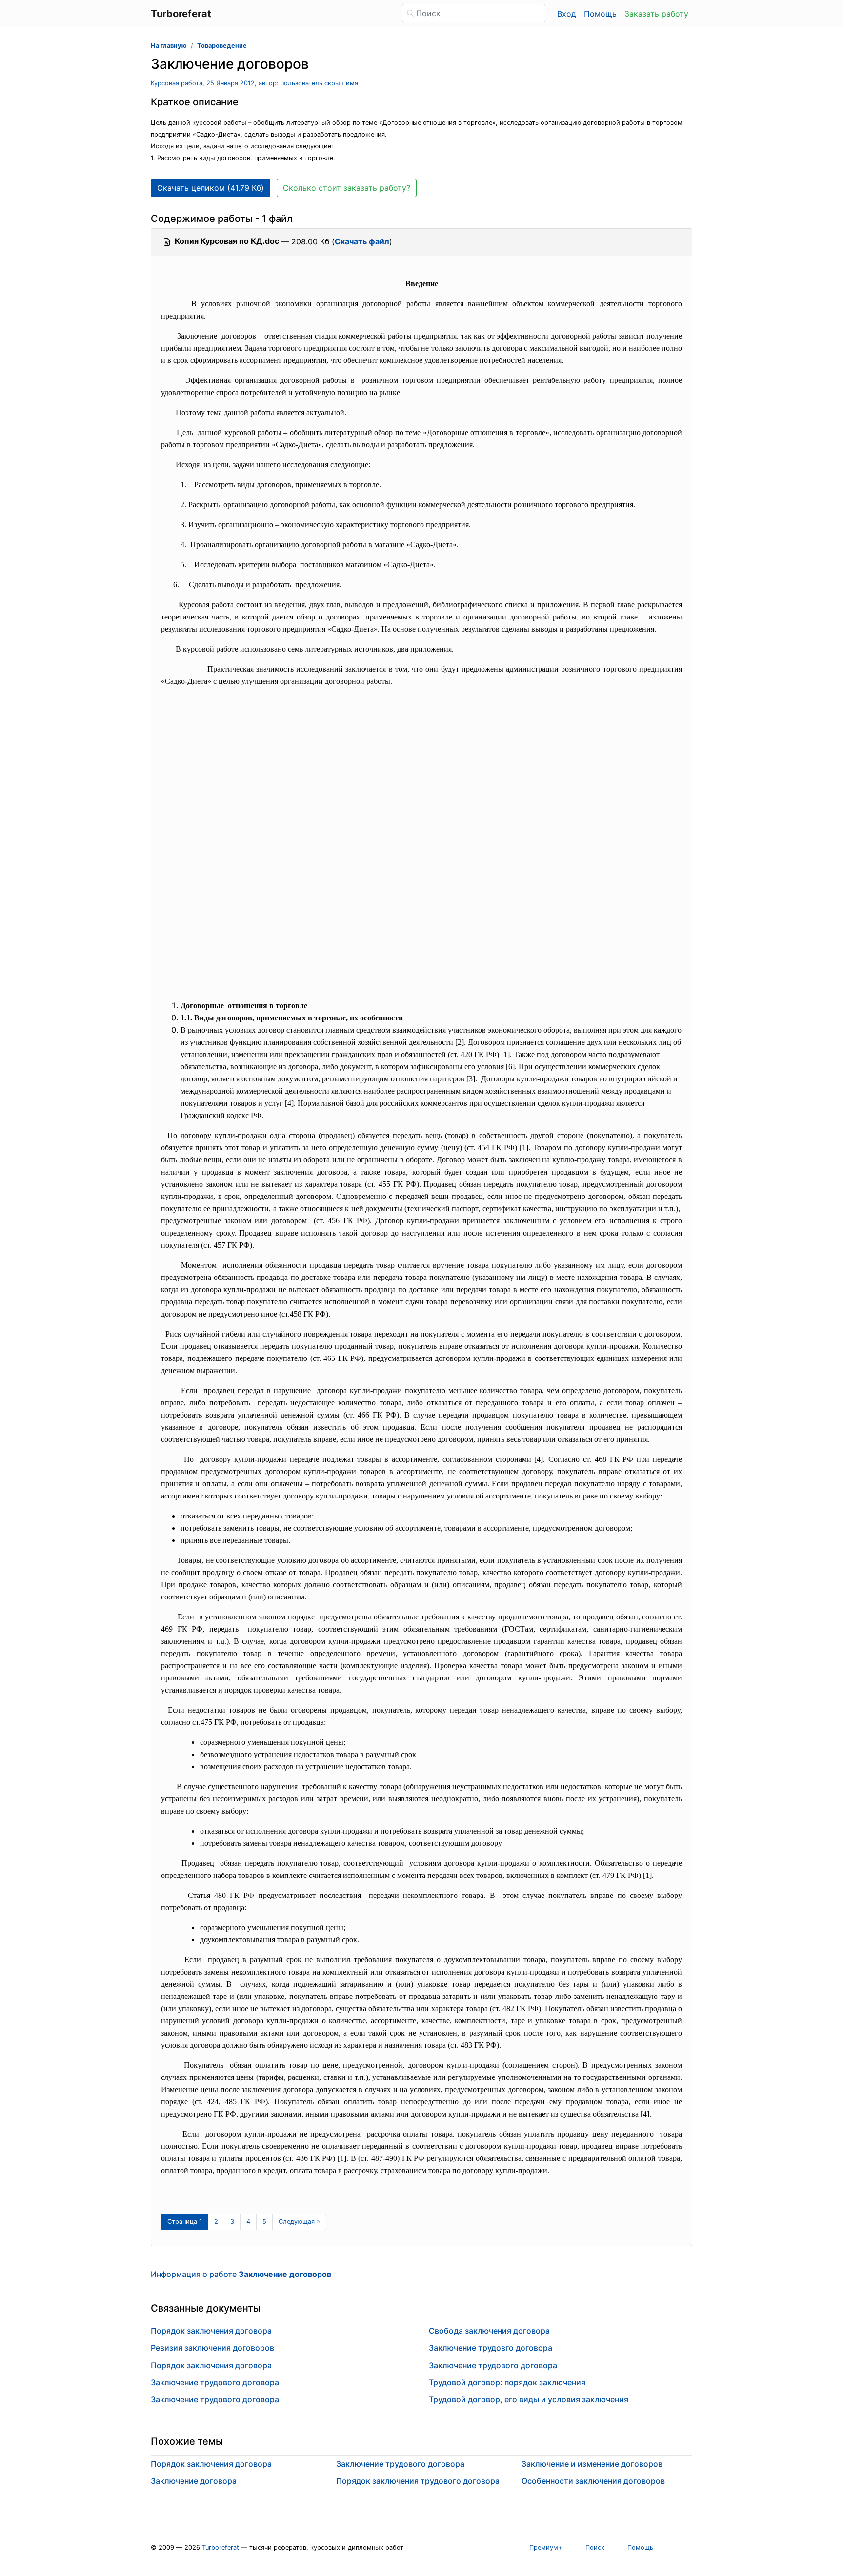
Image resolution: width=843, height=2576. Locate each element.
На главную (169, 46)
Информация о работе (241, 2274)
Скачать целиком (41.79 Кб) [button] (211, 188)
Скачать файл (362, 241)
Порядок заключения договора (211, 2331)
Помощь (600, 14)
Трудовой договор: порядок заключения (507, 2382)
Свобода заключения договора (489, 2331)
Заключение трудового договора (215, 2382)
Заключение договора (194, 2481)
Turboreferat (221, 2547)
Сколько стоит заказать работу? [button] (347, 188)
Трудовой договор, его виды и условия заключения (529, 2399)
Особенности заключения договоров (593, 2481)
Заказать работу (656, 14)
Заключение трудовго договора (491, 2348)
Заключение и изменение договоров (592, 2464)
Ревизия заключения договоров (212, 2348)
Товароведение (222, 46)
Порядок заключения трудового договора (418, 2481)
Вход (567, 14)
